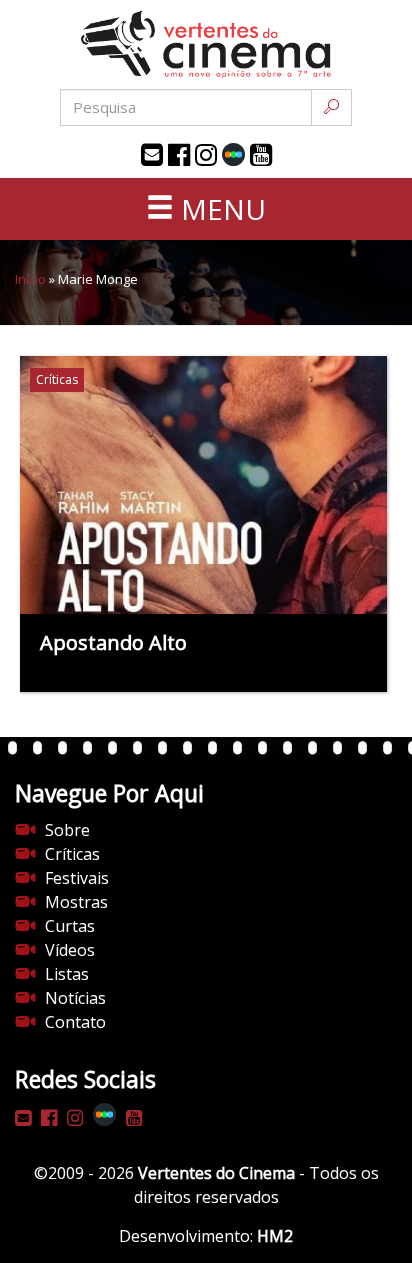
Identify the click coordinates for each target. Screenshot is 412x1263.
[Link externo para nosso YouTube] (261, 155)
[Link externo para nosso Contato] (152, 155)
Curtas (70, 926)
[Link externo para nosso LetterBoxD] (233, 154)
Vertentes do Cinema (216, 1173)
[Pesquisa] (331, 107)
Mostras (76, 902)
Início (30, 279)
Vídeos (70, 950)
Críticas (72, 854)
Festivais (77, 878)
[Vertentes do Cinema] (206, 44)
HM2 (275, 1236)
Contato (75, 1022)
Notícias (75, 998)
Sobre (67, 830)
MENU (220, 209)
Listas (67, 974)
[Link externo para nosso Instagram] (206, 155)
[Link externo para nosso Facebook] (179, 155)
